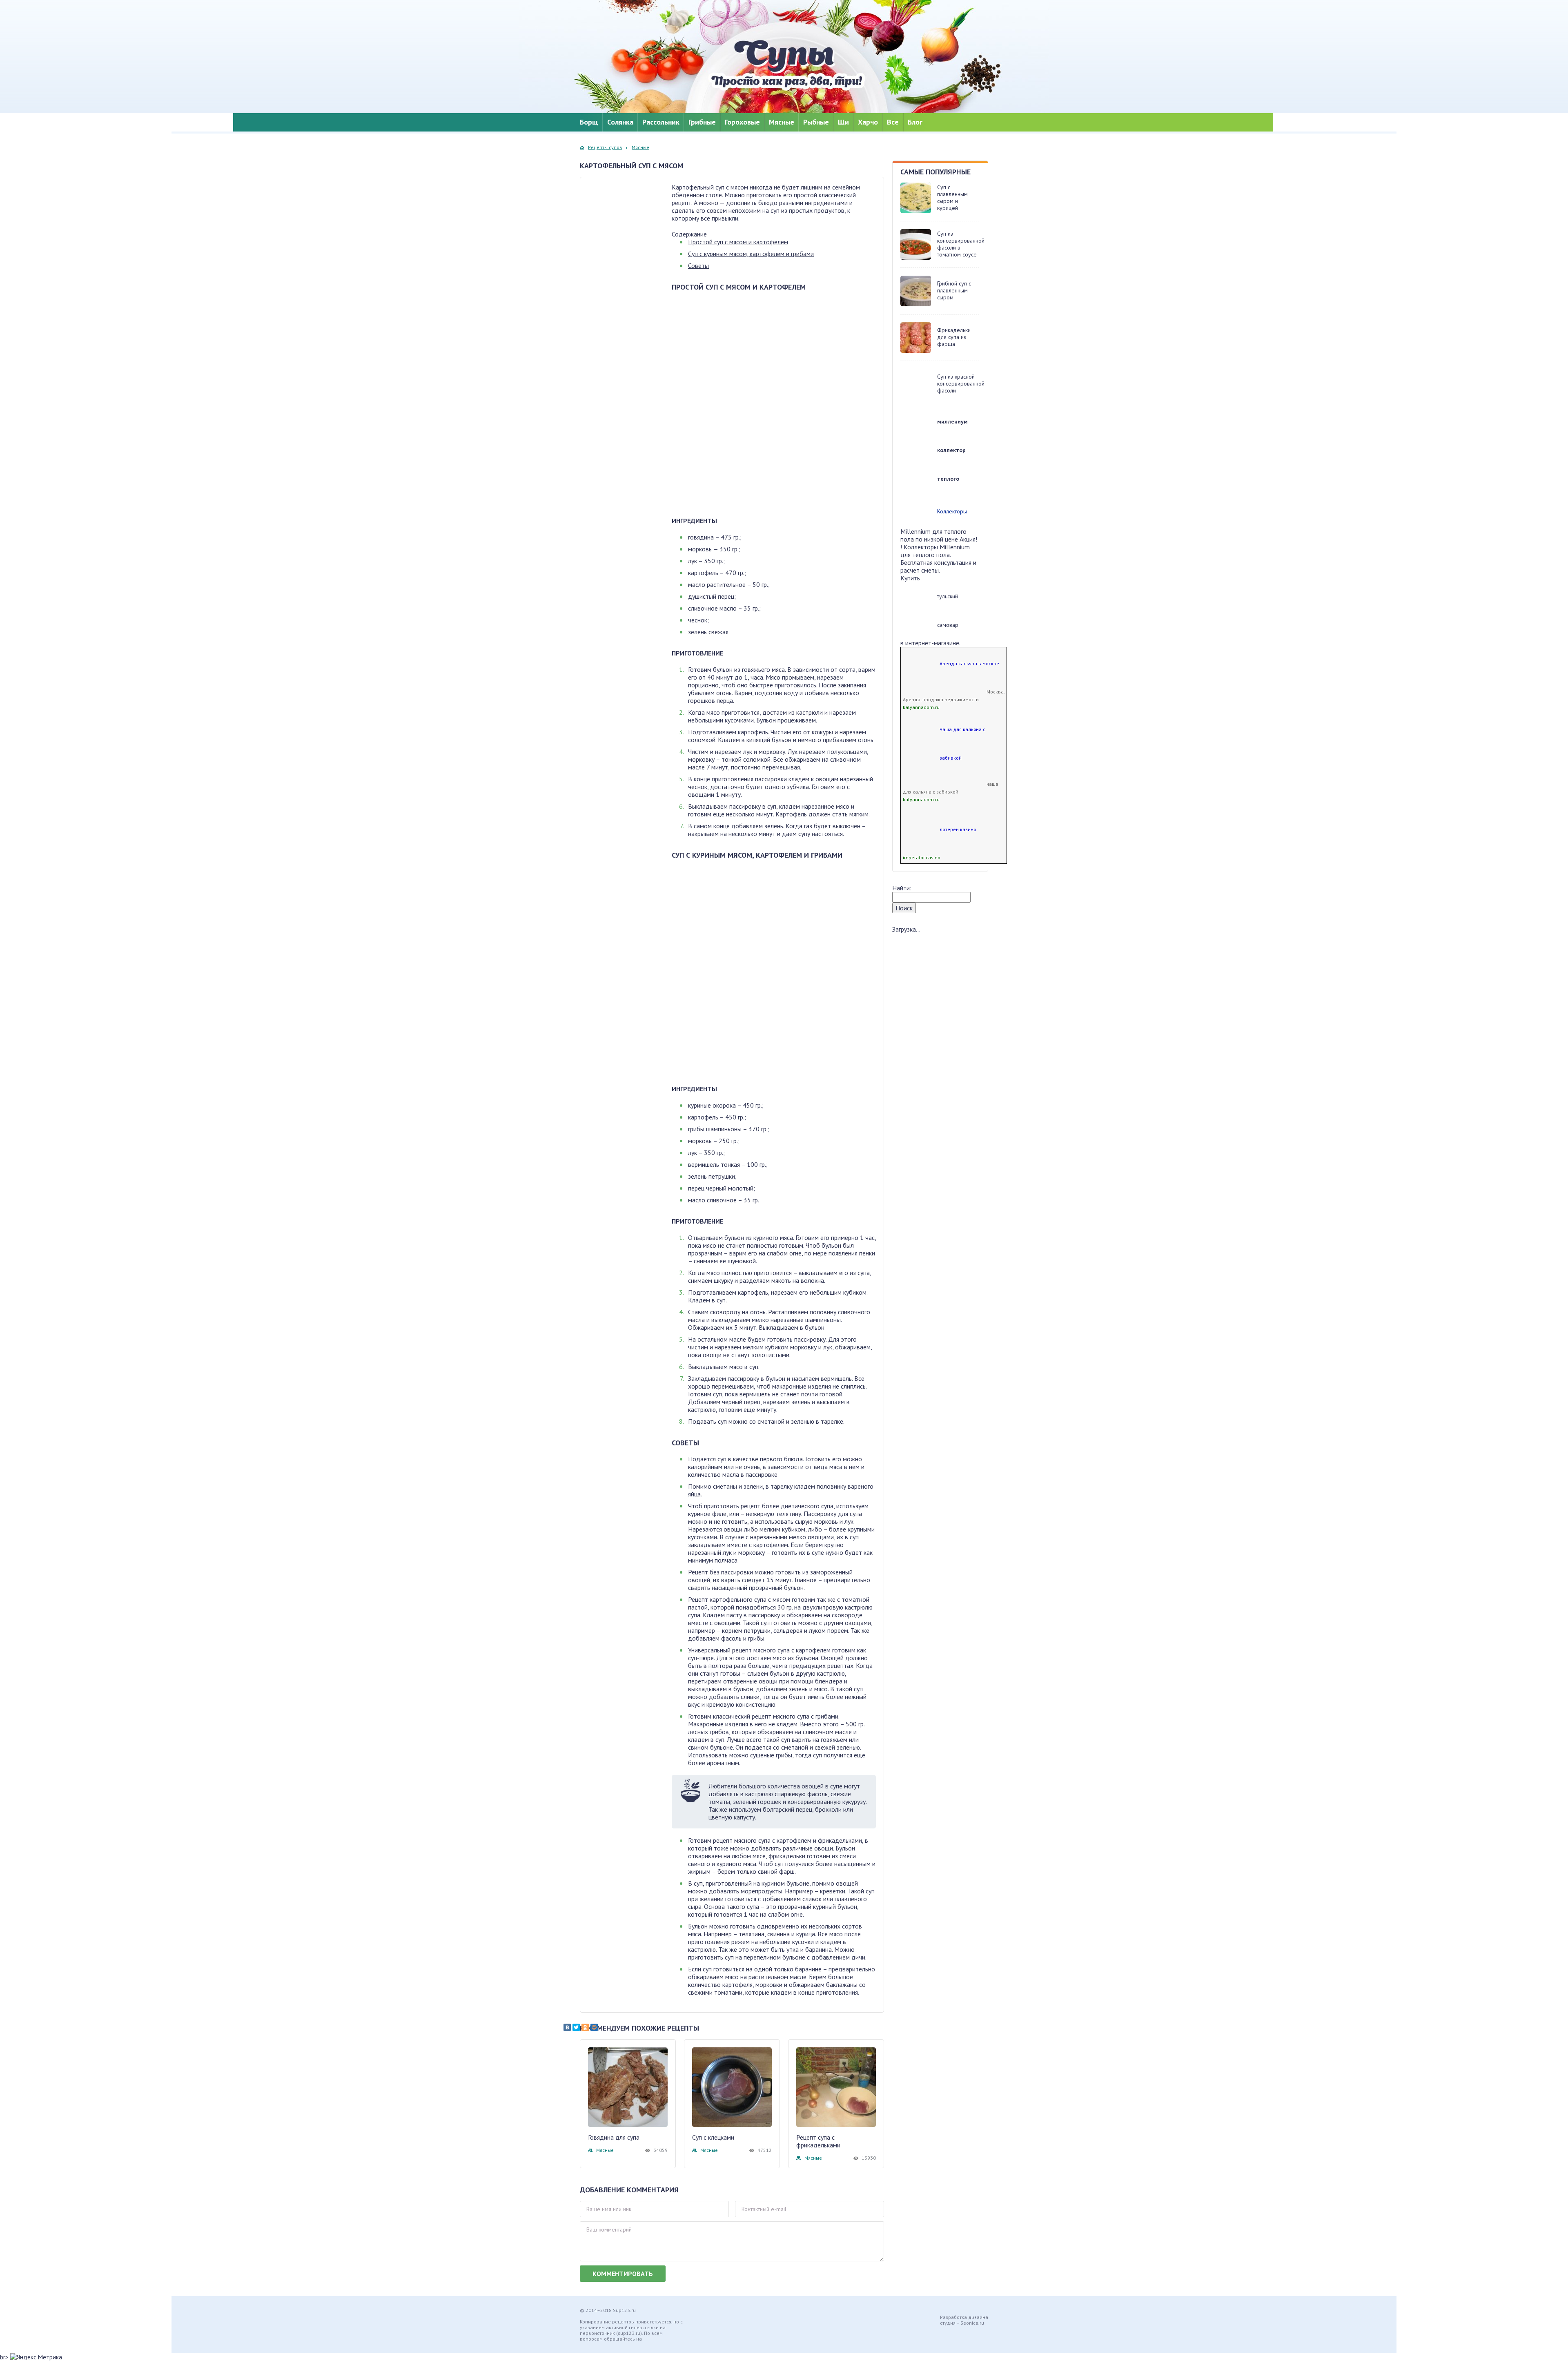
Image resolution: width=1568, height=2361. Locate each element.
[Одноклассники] (585, 2027)
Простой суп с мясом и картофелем (738, 242)
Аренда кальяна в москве (969, 663)
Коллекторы (952, 511)
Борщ (589, 122)
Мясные (782, 122)
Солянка (620, 122)
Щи (843, 122)
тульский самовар (948, 611)
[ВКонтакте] (567, 2027)
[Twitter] (576, 2027)
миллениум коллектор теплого (952, 450)
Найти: (902, 888)
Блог (915, 122)
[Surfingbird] (612, 2027)
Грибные (702, 122)
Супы (784, 65)
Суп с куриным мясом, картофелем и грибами (751, 254)
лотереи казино (958, 829)
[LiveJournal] (603, 2027)
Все (893, 122)
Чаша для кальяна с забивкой (962, 744)
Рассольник (661, 122)
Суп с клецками (713, 2137)
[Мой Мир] (594, 2027)
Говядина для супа (614, 2137)
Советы (698, 265)
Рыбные (816, 122)
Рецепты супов (605, 147)
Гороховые (742, 122)
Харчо (868, 122)
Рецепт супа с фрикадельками (818, 2141)
